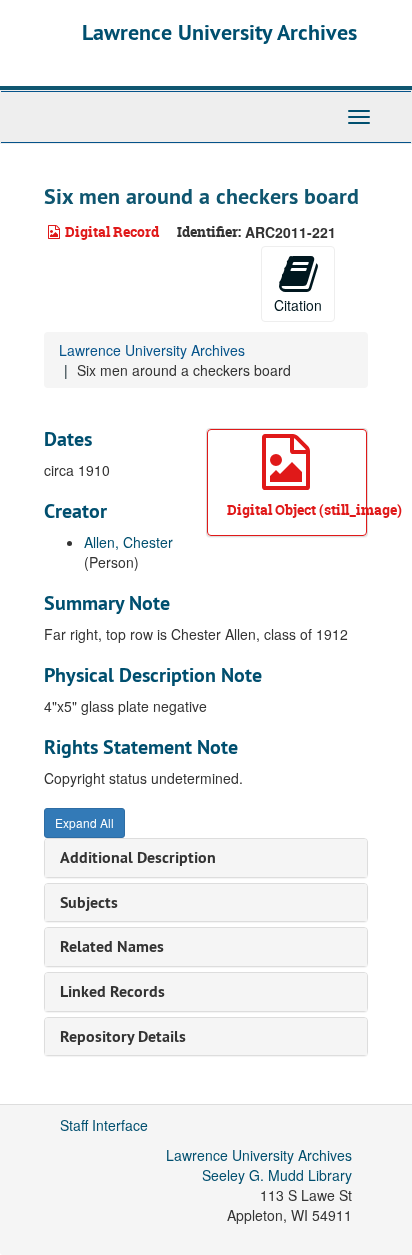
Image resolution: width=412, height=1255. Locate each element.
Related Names (112, 946)
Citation (298, 305)
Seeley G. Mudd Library (277, 1175)
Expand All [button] (84, 822)
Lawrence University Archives (219, 32)
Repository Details (123, 1036)
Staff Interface (104, 1125)
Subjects (89, 902)
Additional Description (138, 857)
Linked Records (112, 991)
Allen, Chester (128, 542)
